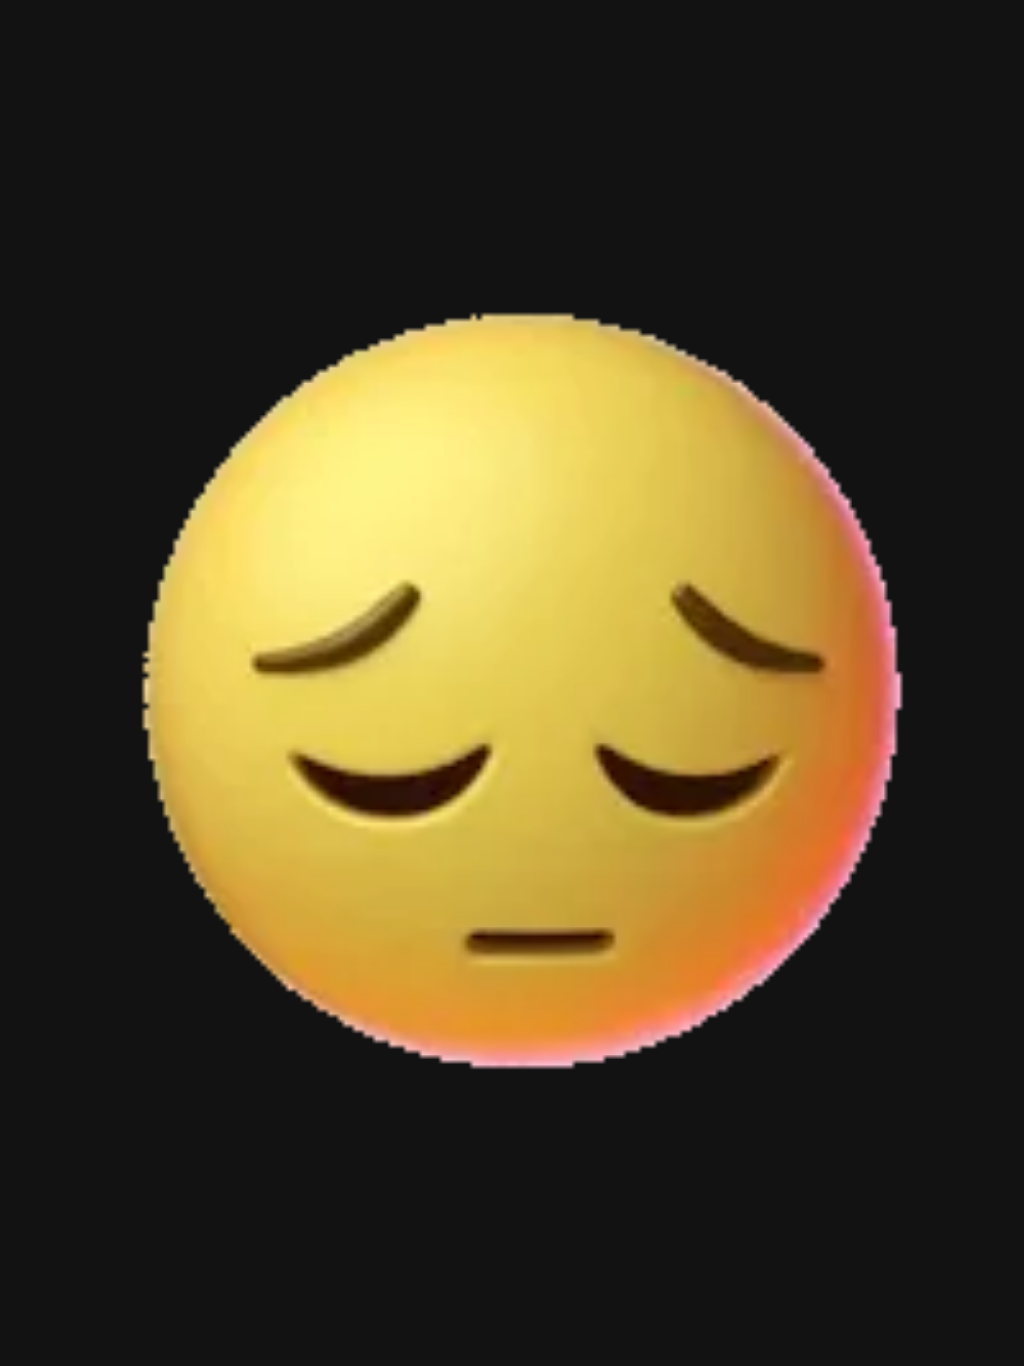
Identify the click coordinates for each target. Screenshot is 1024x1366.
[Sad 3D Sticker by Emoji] (512, 683)
